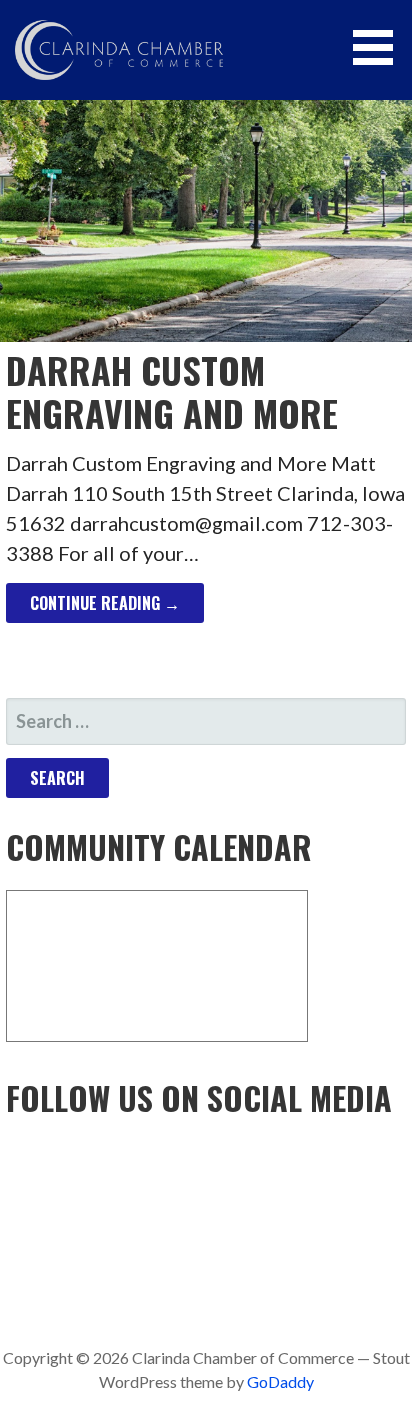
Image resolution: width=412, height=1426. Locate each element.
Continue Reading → (105, 603)
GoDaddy (280, 1381)
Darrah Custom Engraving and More (172, 391)
